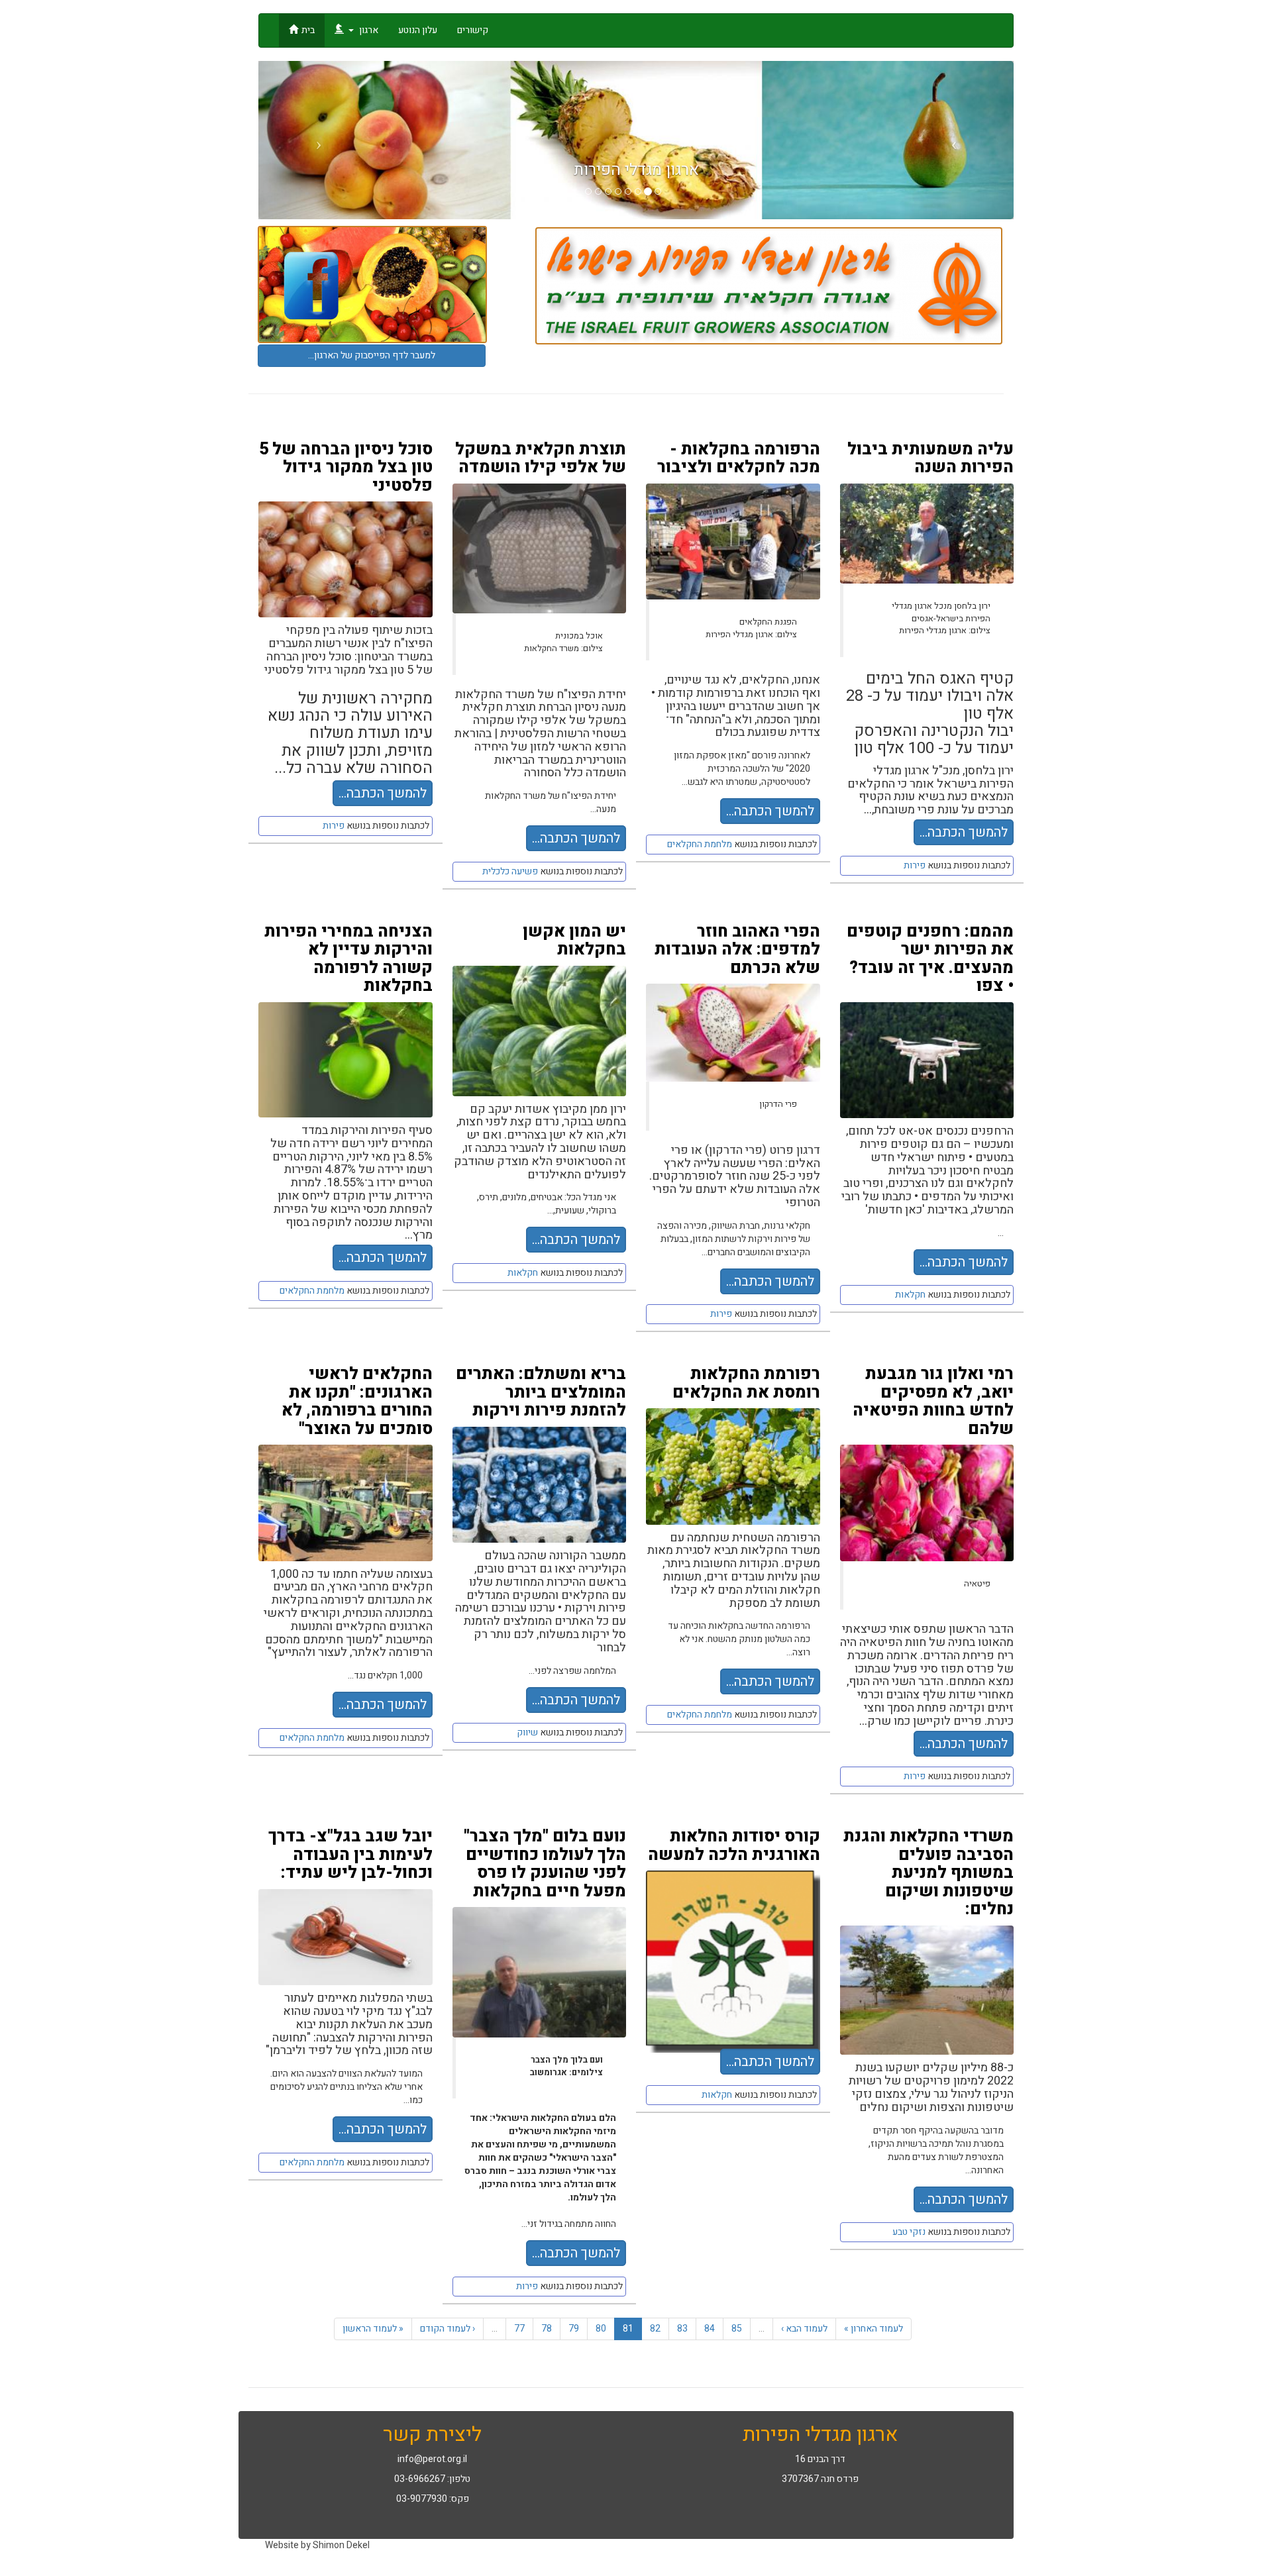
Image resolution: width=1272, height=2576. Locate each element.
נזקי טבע (909, 2232)
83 (682, 2329)
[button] (315, 140)
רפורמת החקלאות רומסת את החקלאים (746, 1383)
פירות (334, 826)
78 (547, 2329)
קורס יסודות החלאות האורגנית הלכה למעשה (734, 1846)
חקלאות (523, 1273)
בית (308, 30)
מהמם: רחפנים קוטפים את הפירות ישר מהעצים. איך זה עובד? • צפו (930, 959)
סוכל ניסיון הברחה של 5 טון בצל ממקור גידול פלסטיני (346, 468)
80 (601, 2329)
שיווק (527, 1732)
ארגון (368, 30)
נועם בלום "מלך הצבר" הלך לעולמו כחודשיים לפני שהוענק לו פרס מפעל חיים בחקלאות (545, 1864)
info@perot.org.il (432, 2459)
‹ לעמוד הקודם (448, 2329)
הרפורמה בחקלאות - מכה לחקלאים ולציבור (739, 459)
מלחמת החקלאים (700, 844)
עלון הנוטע (418, 30)
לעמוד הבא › (804, 2329)
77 (519, 2329)
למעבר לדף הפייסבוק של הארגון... (372, 355)
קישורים (473, 30)
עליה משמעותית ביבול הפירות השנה (930, 459)
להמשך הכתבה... (383, 793)
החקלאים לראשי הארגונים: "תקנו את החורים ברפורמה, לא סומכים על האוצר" (357, 1402)
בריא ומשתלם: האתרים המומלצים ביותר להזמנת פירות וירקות (541, 1392)
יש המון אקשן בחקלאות (574, 941)
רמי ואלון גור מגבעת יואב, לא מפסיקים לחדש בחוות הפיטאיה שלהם (933, 1402)
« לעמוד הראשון (373, 2329)
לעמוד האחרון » (874, 2329)
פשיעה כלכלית (510, 871)
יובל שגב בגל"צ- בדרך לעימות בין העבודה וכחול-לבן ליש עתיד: (350, 1855)
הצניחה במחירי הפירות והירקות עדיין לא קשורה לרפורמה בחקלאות (348, 959)
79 (574, 2329)
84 (710, 2329)
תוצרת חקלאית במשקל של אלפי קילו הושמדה (541, 459)
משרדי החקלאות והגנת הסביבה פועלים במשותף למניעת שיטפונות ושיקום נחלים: (928, 1873)
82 (655, 2329)
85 (737, 2329)
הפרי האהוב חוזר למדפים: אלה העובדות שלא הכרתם (737, 950)
